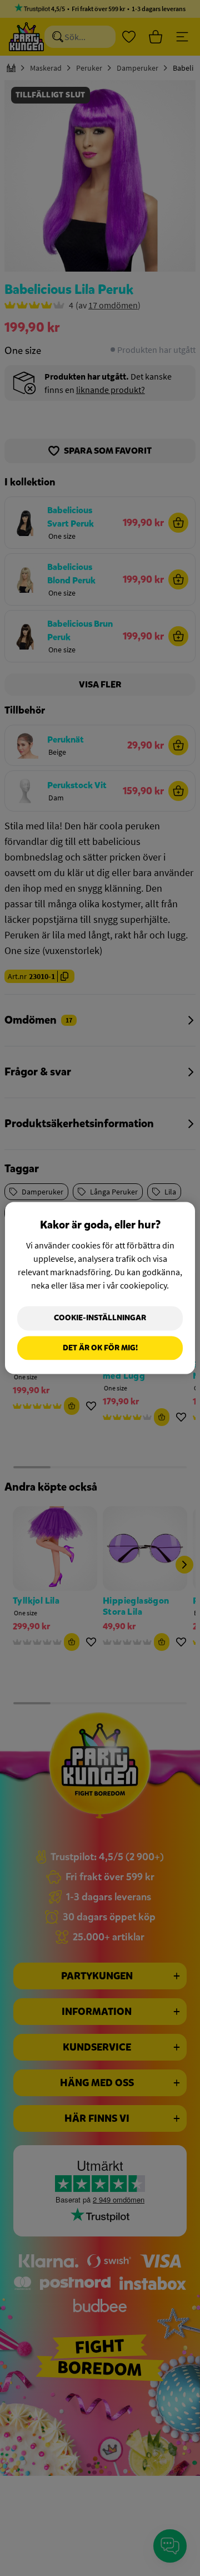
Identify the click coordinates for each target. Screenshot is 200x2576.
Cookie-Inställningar (100, 1318)
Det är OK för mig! (100, 1348)
